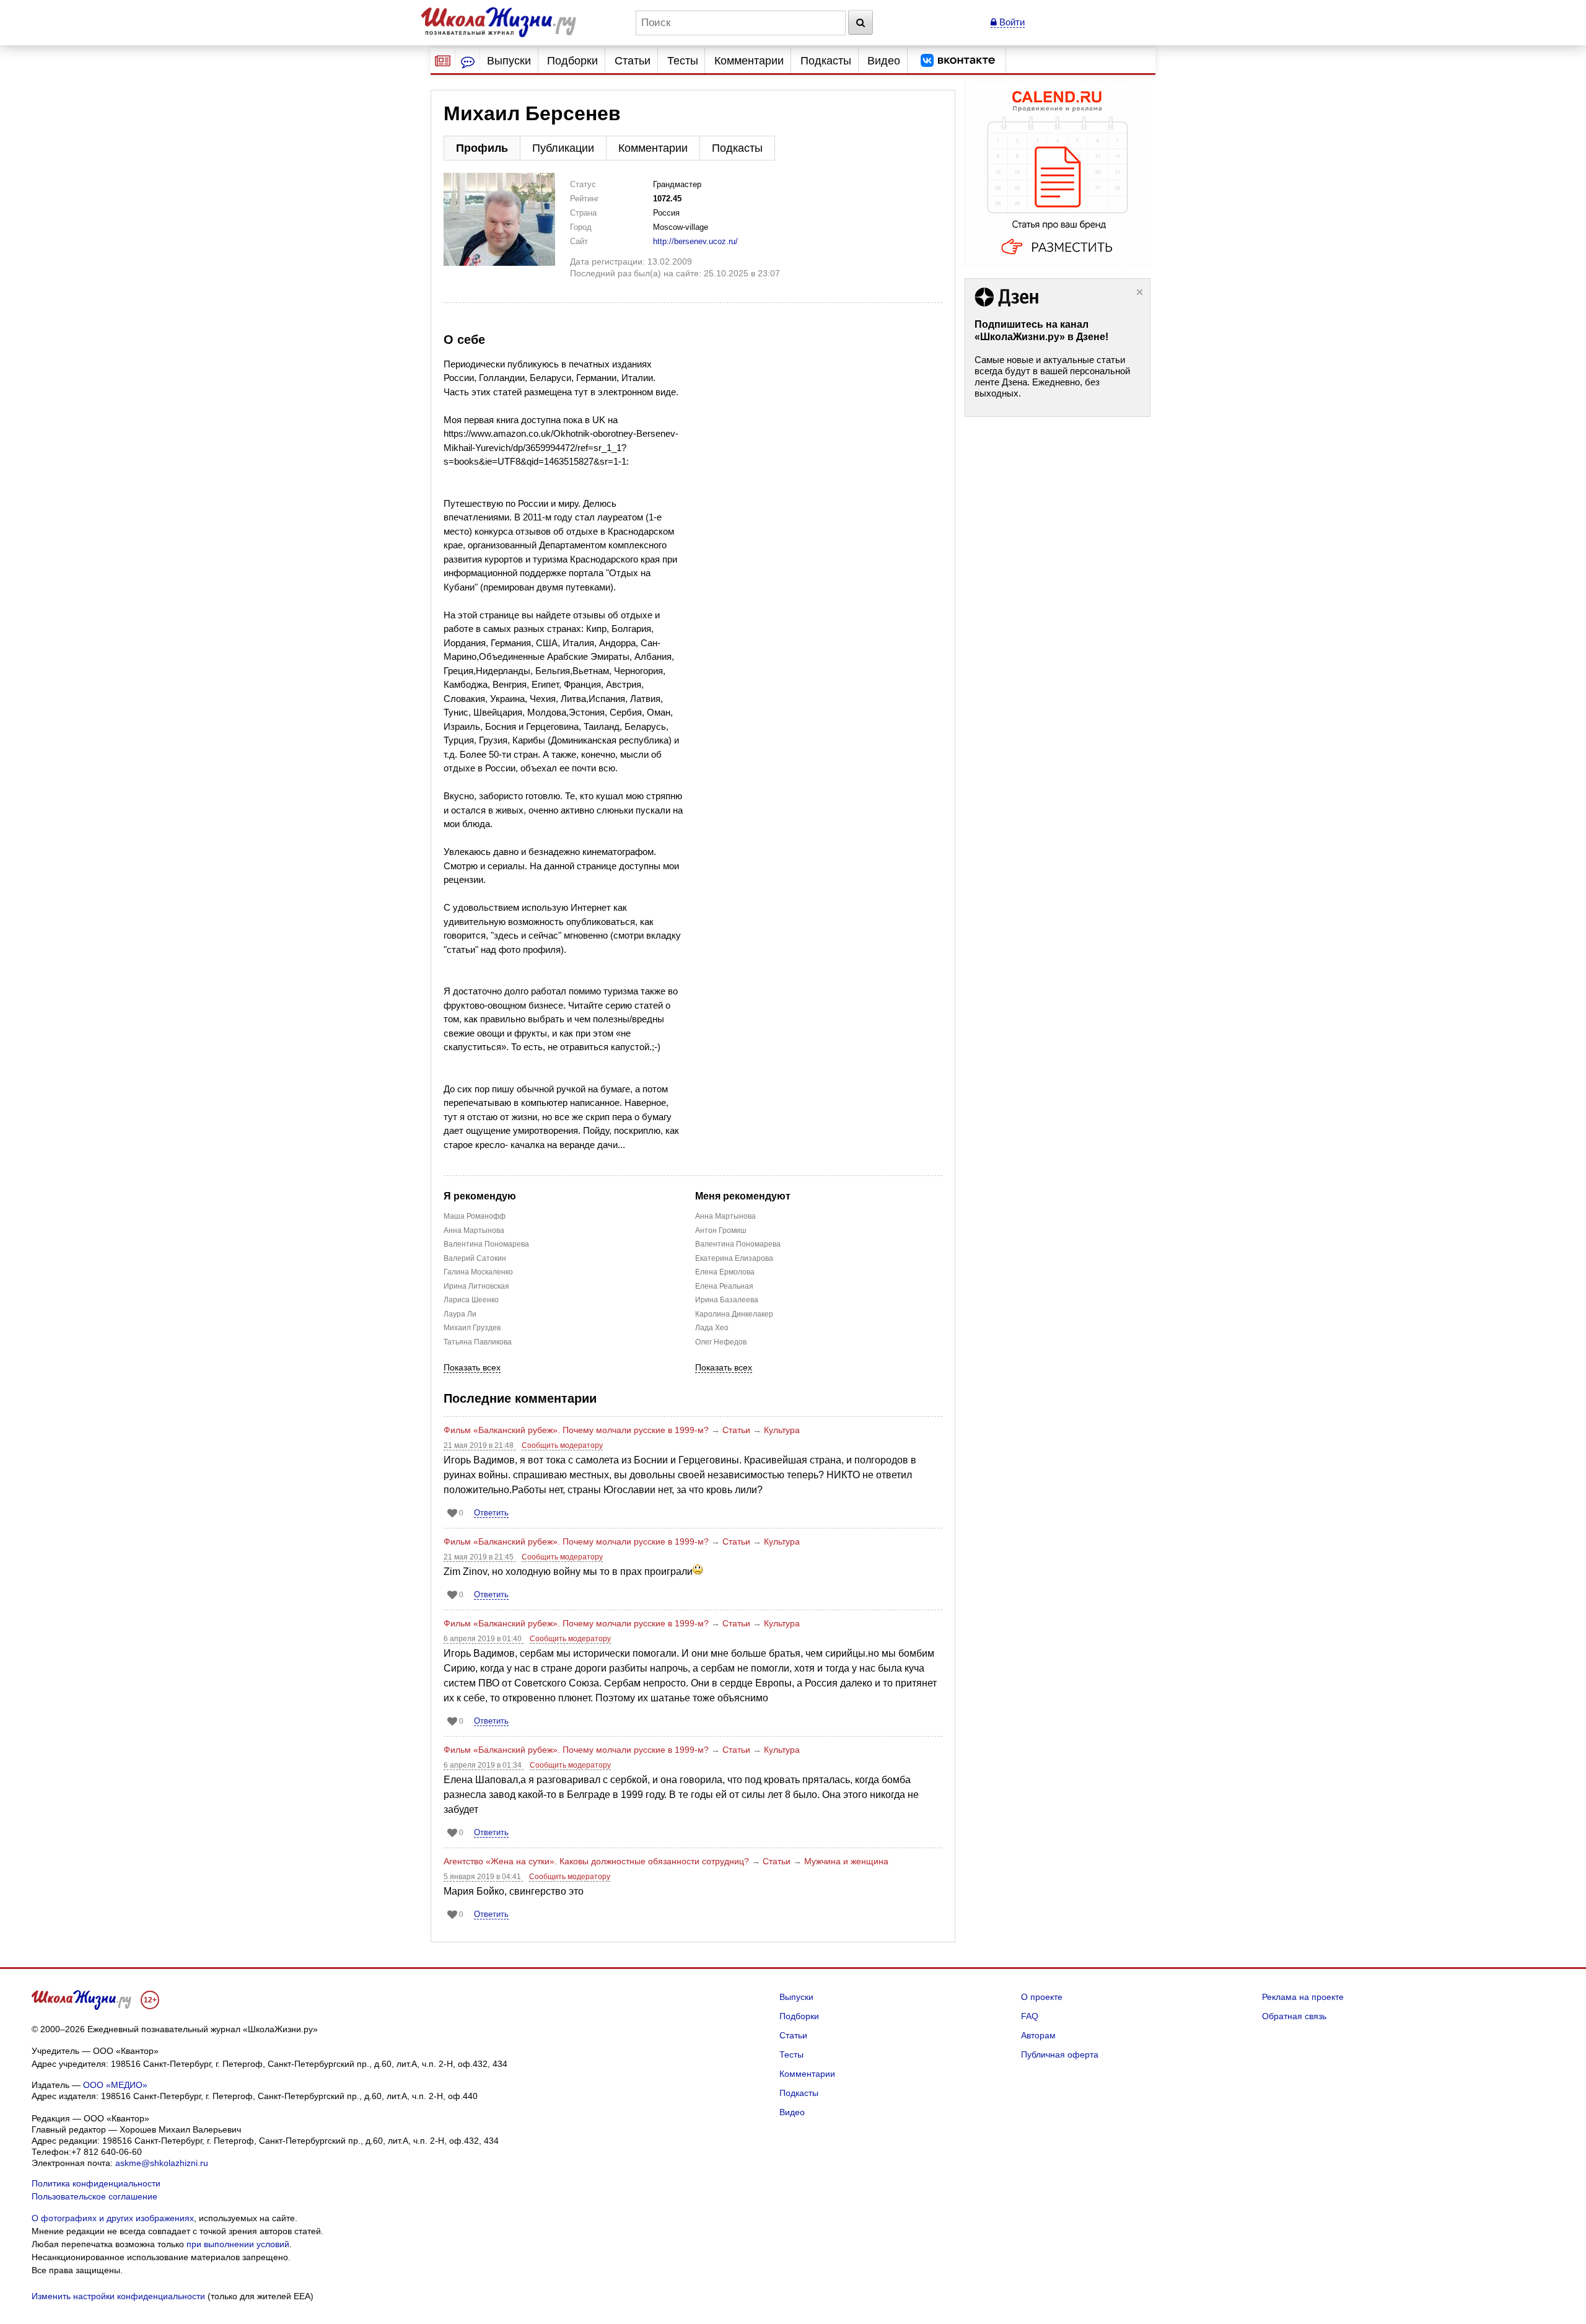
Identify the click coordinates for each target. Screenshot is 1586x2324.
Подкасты (826, 61)
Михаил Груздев (472, 1328)
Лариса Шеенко (471, 1300)
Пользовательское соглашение (94, 2196)
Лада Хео (712, 1328)
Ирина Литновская (476, 1286)
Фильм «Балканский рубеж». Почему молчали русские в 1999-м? (576, 1430)
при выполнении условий (238, 2244)
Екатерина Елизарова (734, 1258)
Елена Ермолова (725, 1272)
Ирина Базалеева (727, 1300)
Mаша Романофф (475, 1216)
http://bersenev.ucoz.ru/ (695, 241)
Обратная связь (1294, 2016)
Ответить (491, 1513)
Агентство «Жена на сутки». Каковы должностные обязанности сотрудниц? (596, 1861)
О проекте (1042, 1997)
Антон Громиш (721, 1230)
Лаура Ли (460, 1314)
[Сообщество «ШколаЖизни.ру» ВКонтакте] (958, 61)
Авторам (1038, 2035)
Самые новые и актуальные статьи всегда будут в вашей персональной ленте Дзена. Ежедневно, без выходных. (1052, 376)
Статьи (633, 61)
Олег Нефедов (721, 1342)
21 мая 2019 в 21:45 (480, 1557)
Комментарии (749, 61)
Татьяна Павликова (478, 1342)
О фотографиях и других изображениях (113, 2218)
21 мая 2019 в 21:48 (480, 1445)
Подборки (572, 61)
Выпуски (509, 61)
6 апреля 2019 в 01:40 (484, 1639)
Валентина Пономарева (486, 1244)
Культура (782, 1430)
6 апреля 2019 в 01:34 (484, 1765)
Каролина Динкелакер (734, 1314)
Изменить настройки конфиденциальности (118, 2296)
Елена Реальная (724, 1286)
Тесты (683, 61)
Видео (884, 61)
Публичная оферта (1060, 2054)
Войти (1011, 22)
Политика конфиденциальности (96, 2183)
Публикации (563, 148)
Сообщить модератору (562, 1445)
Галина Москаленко (478, 1272)
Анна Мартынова (474, 1230)
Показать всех (472, 1368)
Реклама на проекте (1303, 1997)
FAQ (1030, 2016)
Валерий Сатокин (475, 1258)
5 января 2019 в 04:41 (483, 1877)
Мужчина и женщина (846, 1861)
